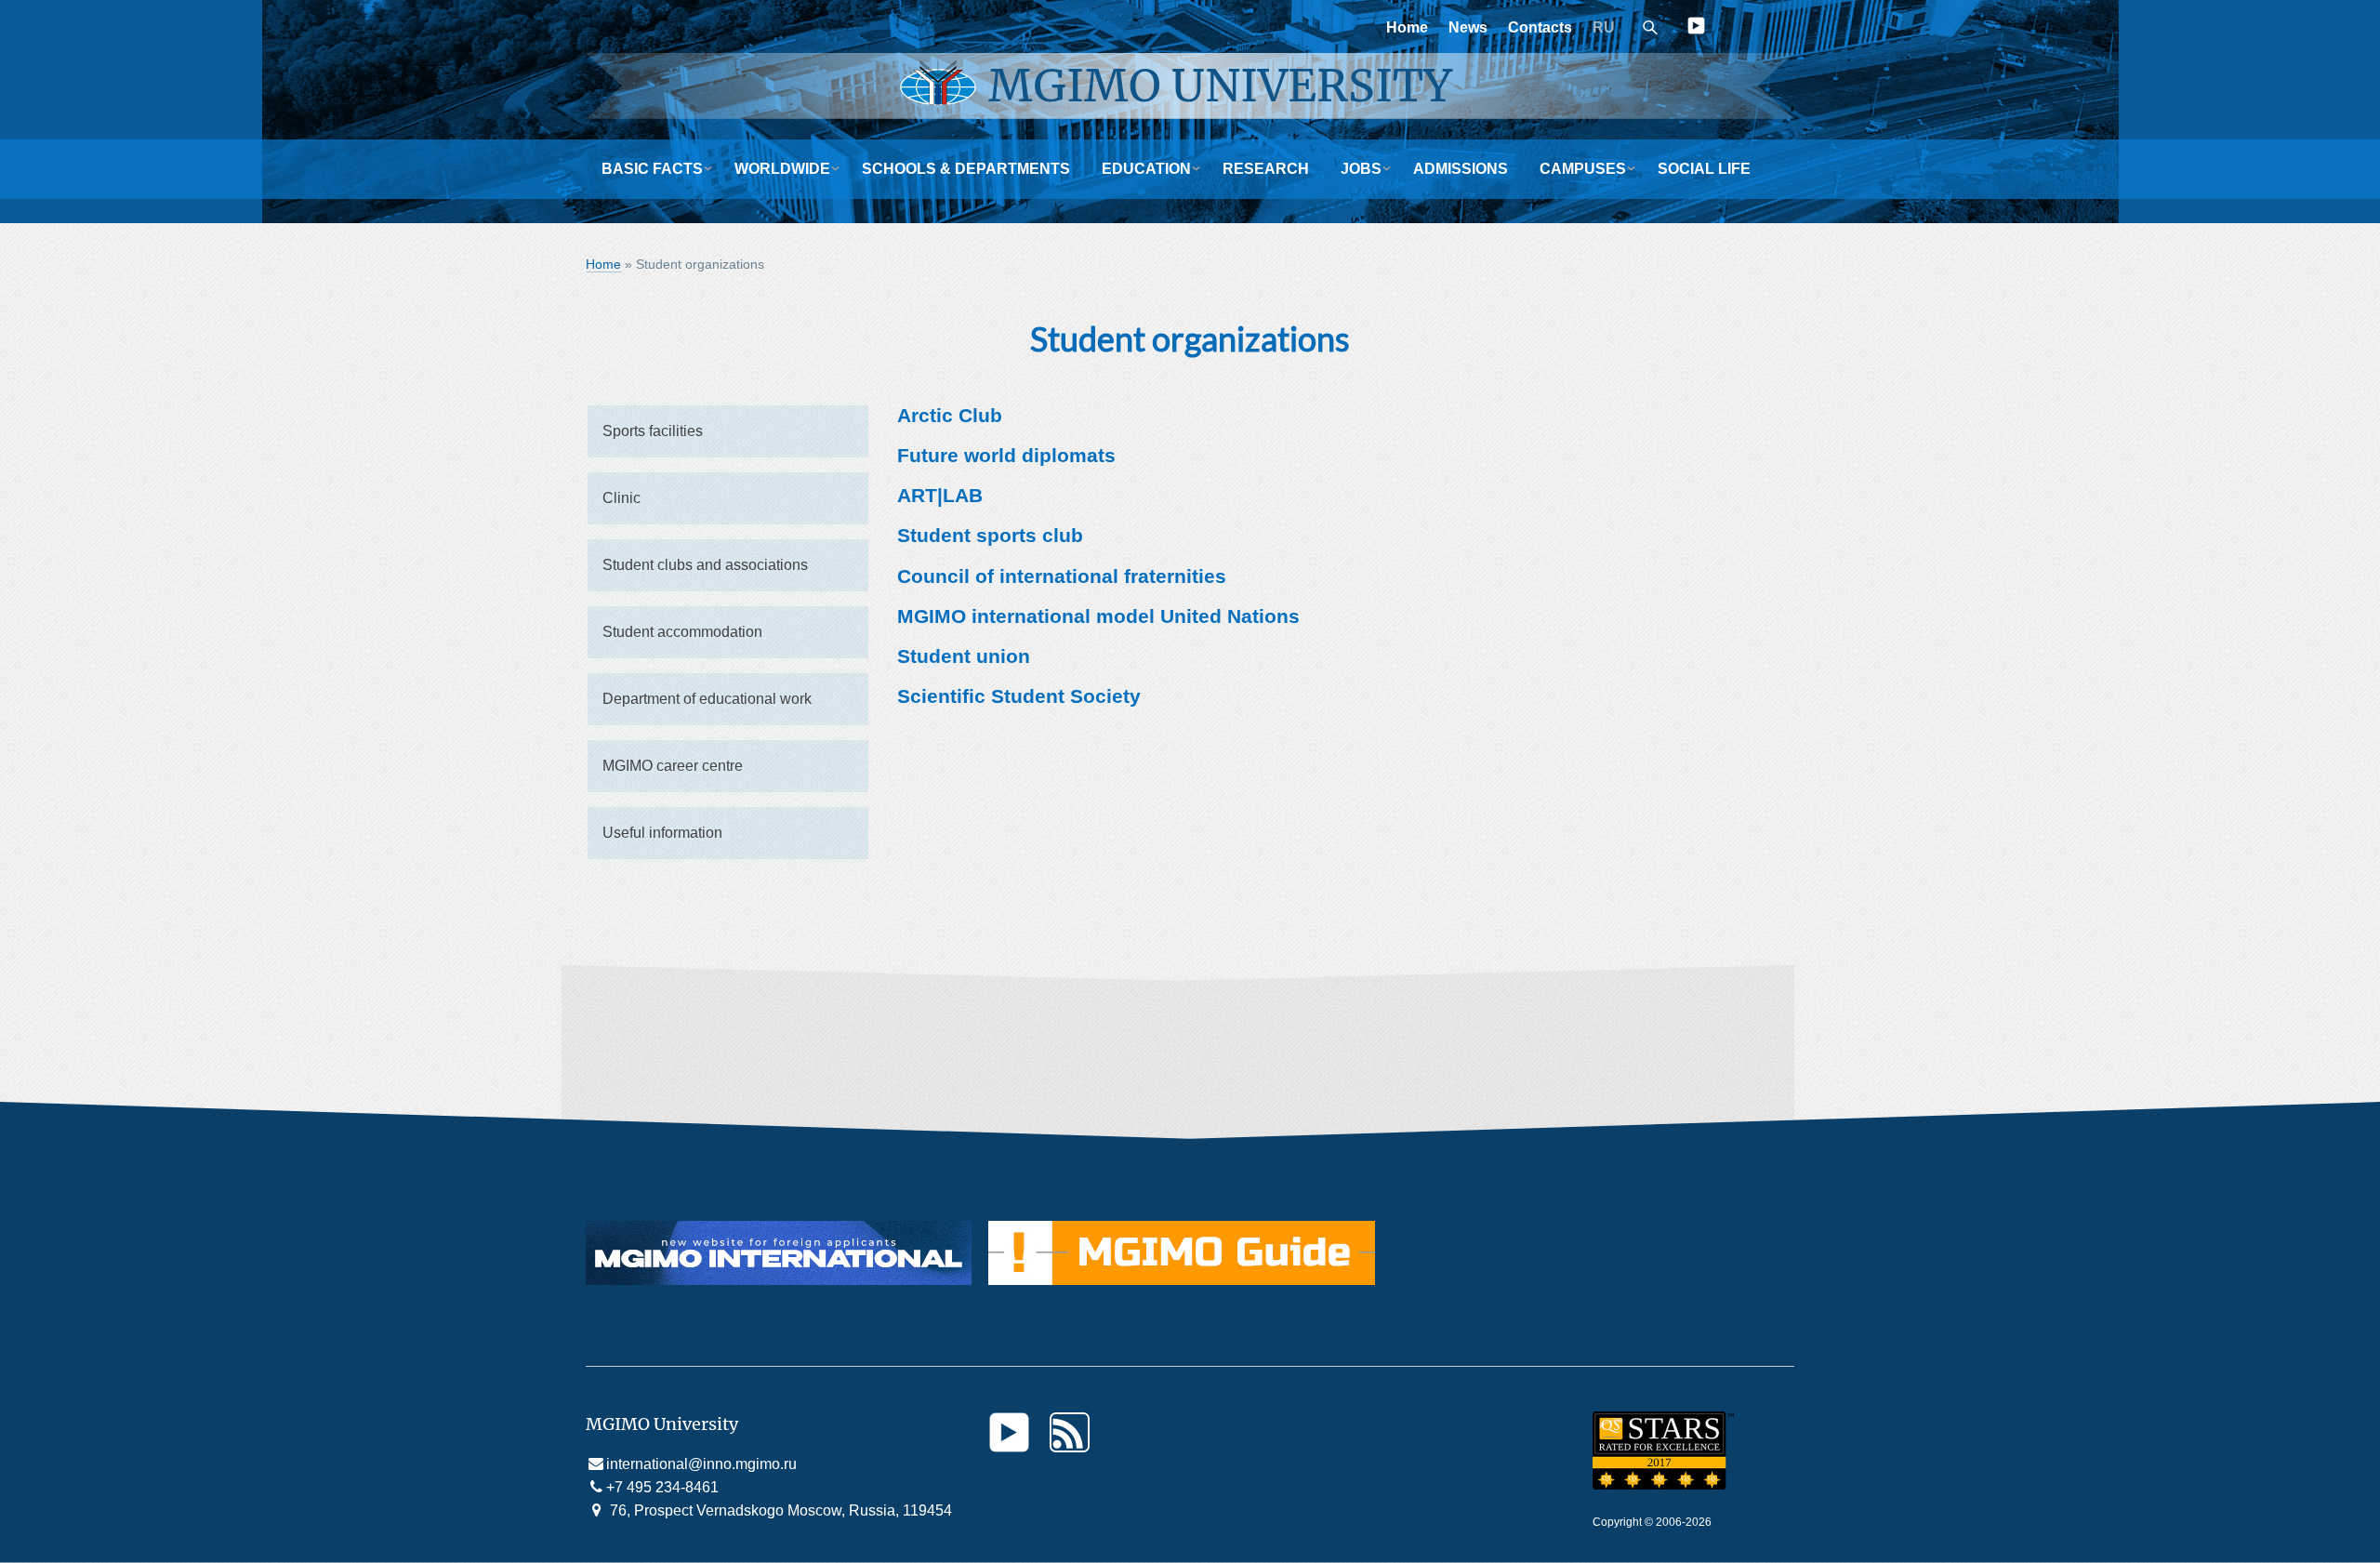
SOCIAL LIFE (1704, 169)
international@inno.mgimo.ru (701, 1464)
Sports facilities (653, 431)
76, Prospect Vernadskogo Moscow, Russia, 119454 (779, 1510)
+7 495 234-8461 (662, 1487)
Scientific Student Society (1019, 696)
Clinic (621, 498)
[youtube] (1696, 29)
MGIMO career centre (673, 766)
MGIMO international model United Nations (1098, 616)
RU (1604, 27)
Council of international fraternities (1062, 576)
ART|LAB (940, 495)
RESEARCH (1266, 169)
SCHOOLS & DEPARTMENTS (966, 169)
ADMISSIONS (1461, 169)
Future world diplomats (1006, 455)
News (1468, 27)
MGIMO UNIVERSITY (1220, 86)
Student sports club (990, 535)
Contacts (1540, 27)
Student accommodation (682, 632)
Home (1407, 27)
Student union (964, 656)
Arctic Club (950, 415)
